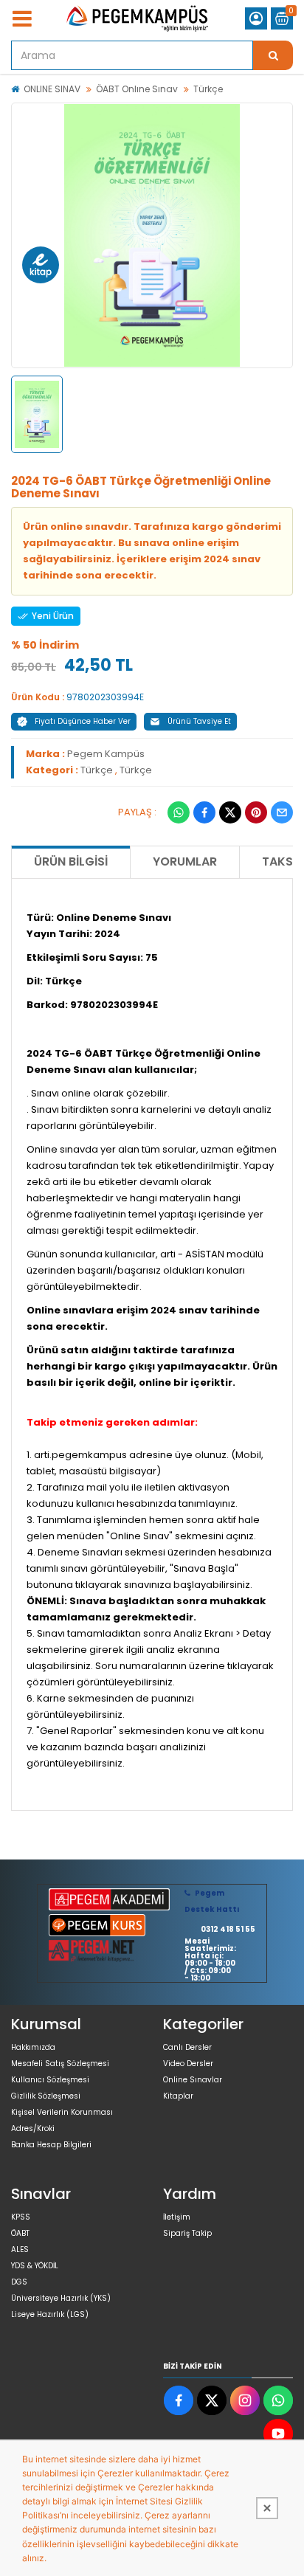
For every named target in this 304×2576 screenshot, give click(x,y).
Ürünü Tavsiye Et (199, 721)
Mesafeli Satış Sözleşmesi (60, 2064)
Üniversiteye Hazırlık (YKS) (61, 2298)
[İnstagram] (245, 2400)
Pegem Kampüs (106, 754)
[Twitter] (230, 812)
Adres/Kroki (33, 2128)
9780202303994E (105, 697)
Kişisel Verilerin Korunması (62, 2112)
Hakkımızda (33, 2047)
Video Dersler (188, 2064)
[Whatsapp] (179, 812)
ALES (20, 2249)
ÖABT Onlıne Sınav (137, 89)
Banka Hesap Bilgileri (51, 2145)
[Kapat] (267, 2508)
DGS (19, 2282)
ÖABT (20, 2233)
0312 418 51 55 (228, 1929)
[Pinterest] (256, 812)
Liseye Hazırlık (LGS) (50, 2314)
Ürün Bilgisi (71, 861)
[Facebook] (204, 812)
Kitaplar (178, 2096)
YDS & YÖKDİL (35, 2266)
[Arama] (273, 55)
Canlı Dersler (187, 2047)
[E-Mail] (282, 812)
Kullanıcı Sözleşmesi (50, 2080)
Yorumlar (185, 861)
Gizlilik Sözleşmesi (46, 2096)
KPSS (21, 2217)
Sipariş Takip (187, 2233)
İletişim (177, 2217)
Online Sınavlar (193, 2080)
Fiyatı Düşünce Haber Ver (83, 721)
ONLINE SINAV (52, 89)
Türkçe (208, 89)
